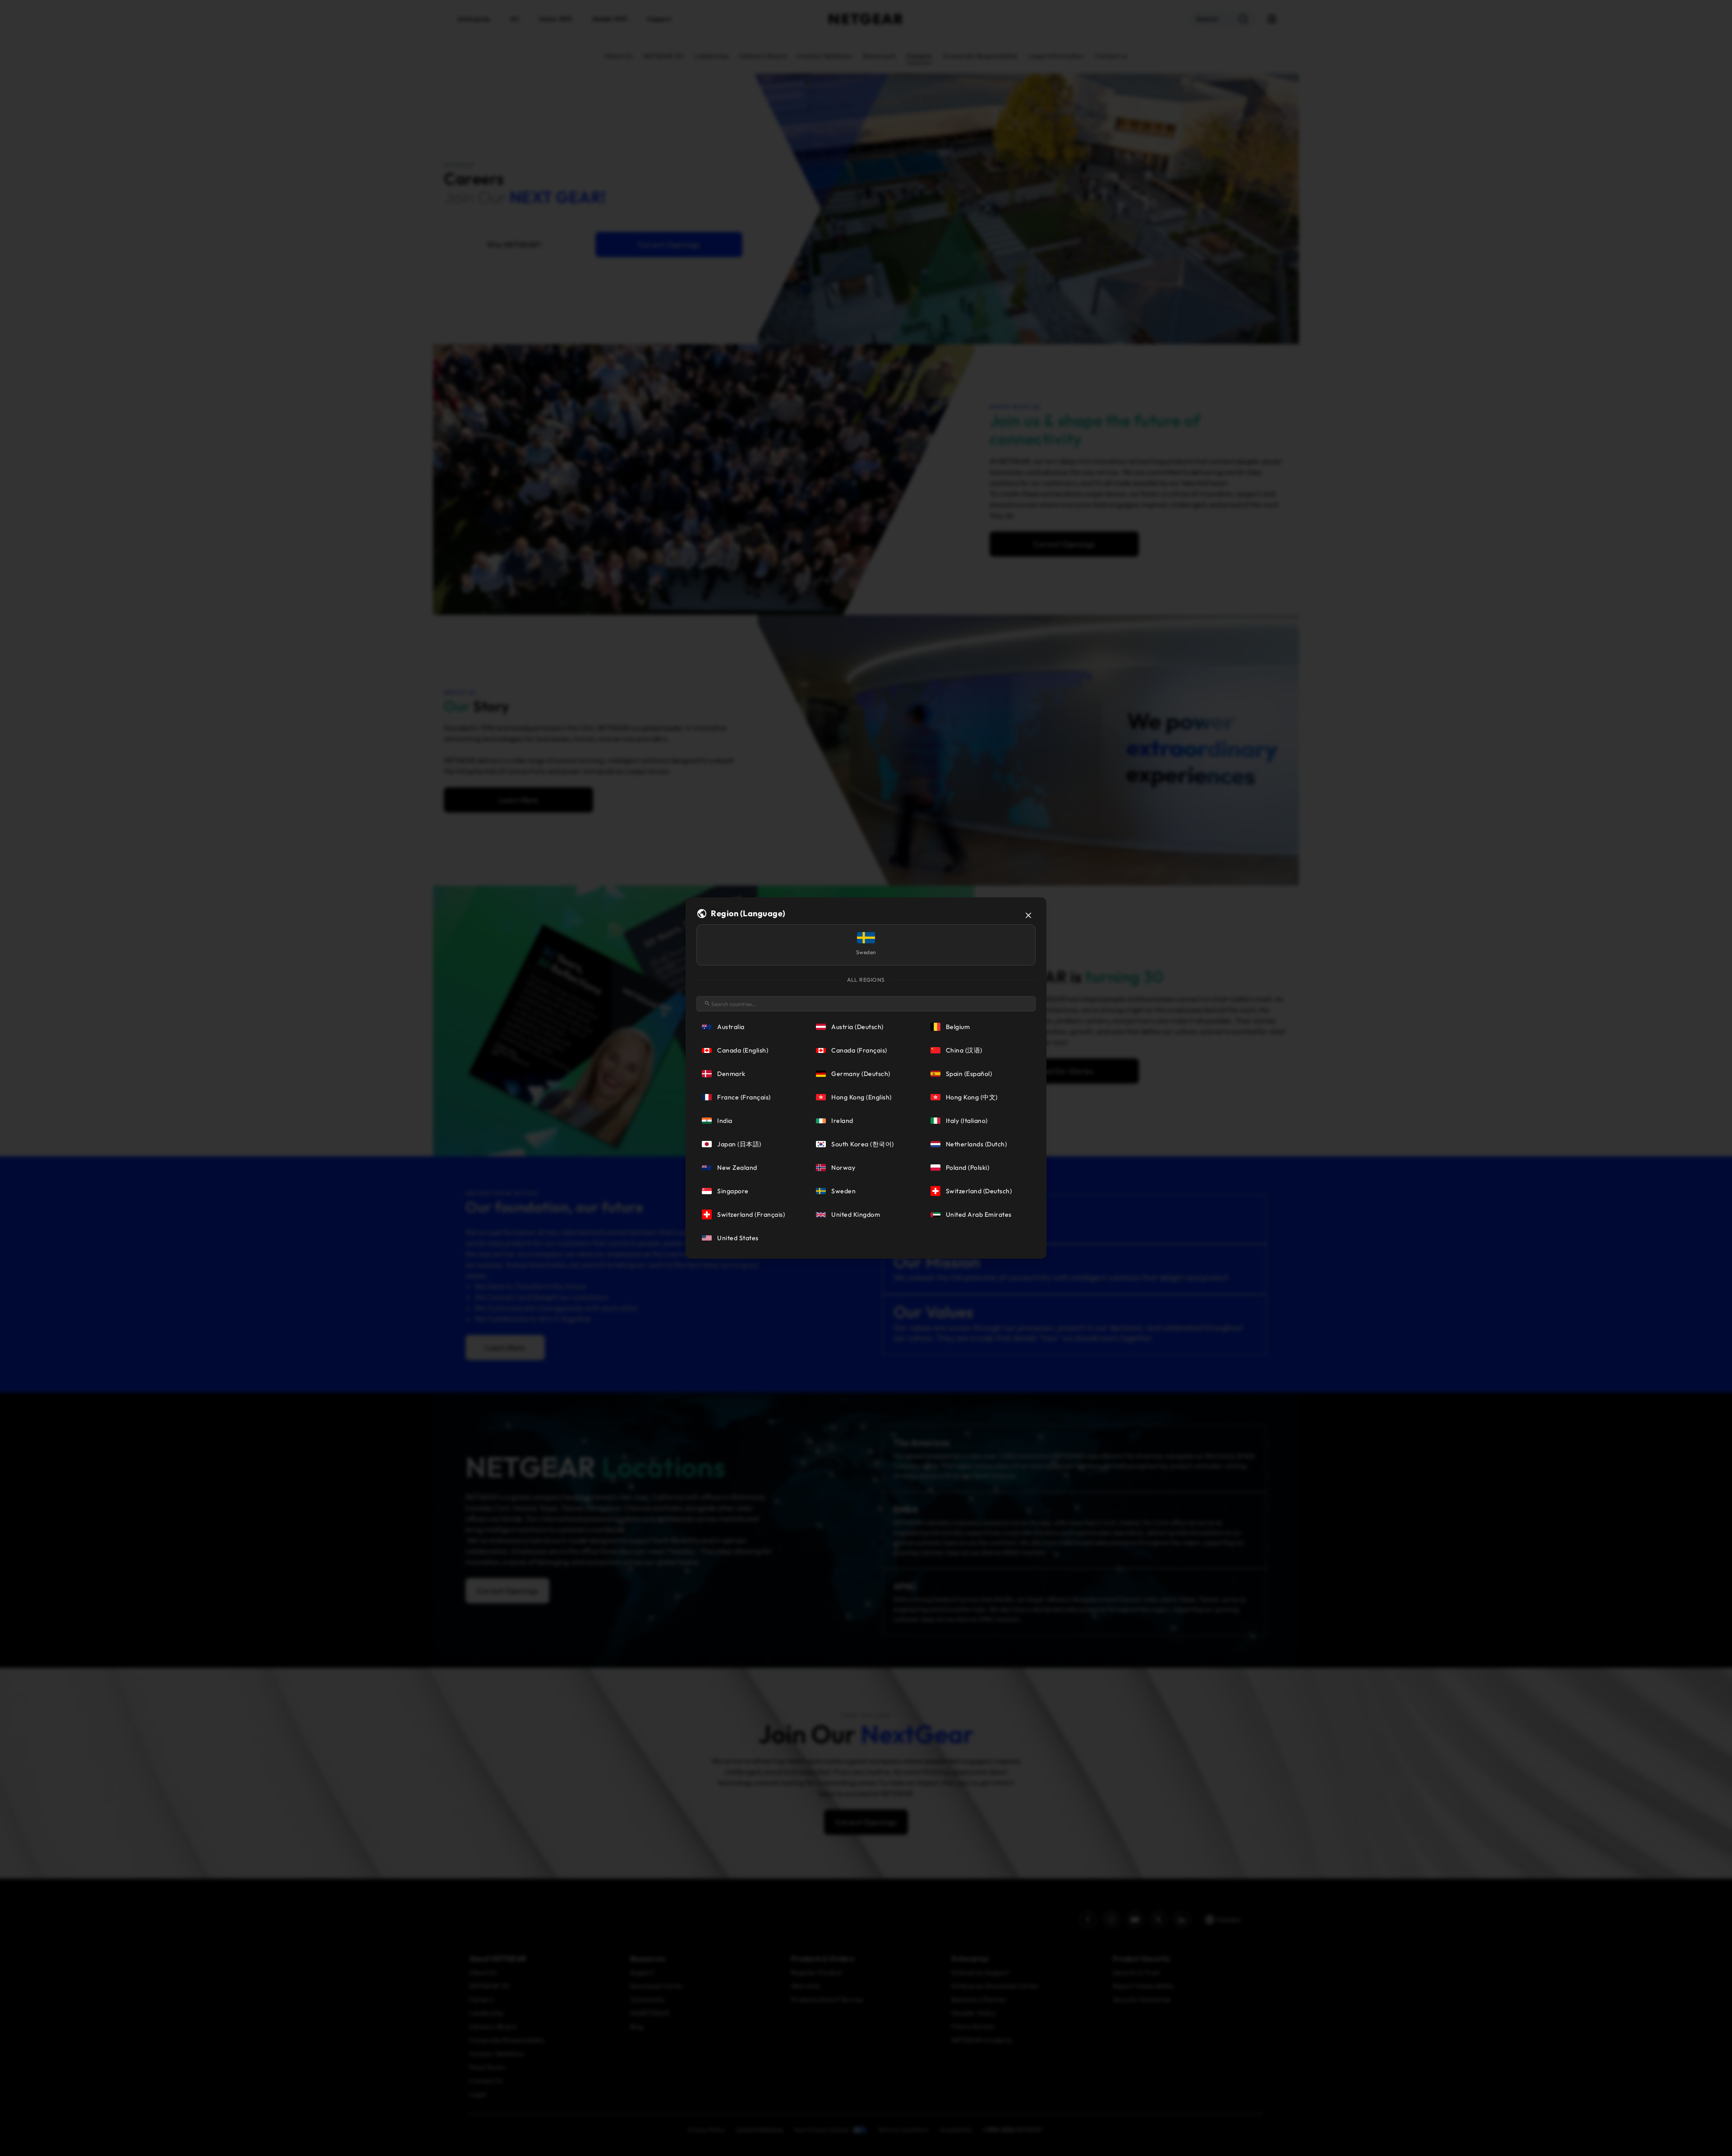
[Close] (1028, 915)
